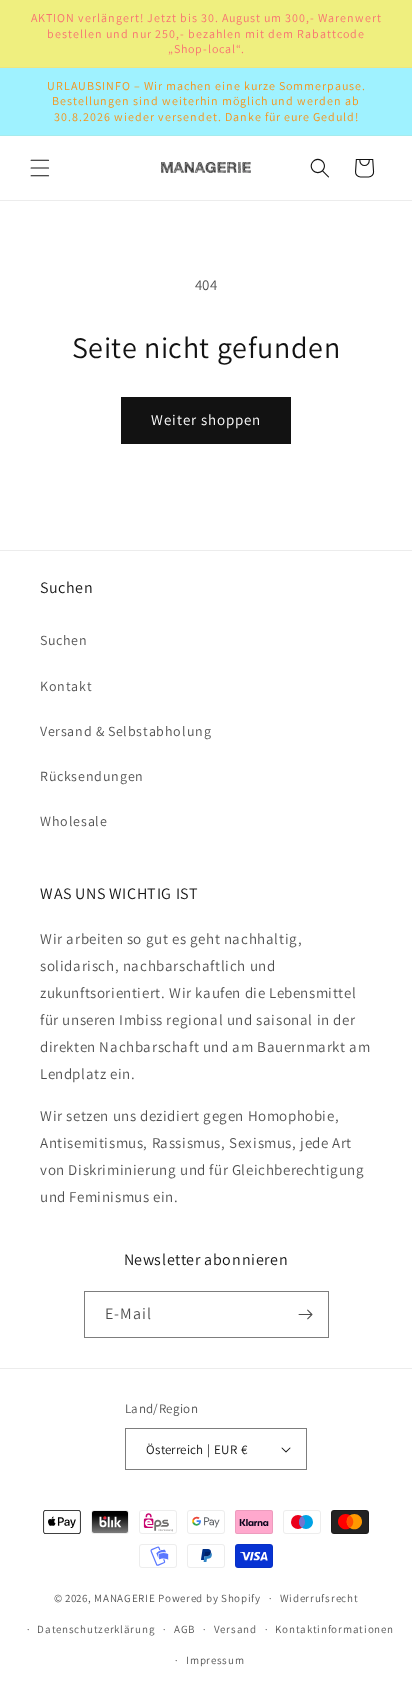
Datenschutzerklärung (96, 1629)
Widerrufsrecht (319, 1598)
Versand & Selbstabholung (125, 731)
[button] (40, 168)
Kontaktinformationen (334, 1629)
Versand (235, 1629)
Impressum (215, 1660)
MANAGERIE (124, 1598)
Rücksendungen (92, 776)
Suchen (64, 640)
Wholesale (73, 821)
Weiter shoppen (206, 419)
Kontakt (66, 686)
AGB (184, 1629)
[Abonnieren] (306, 1314)
